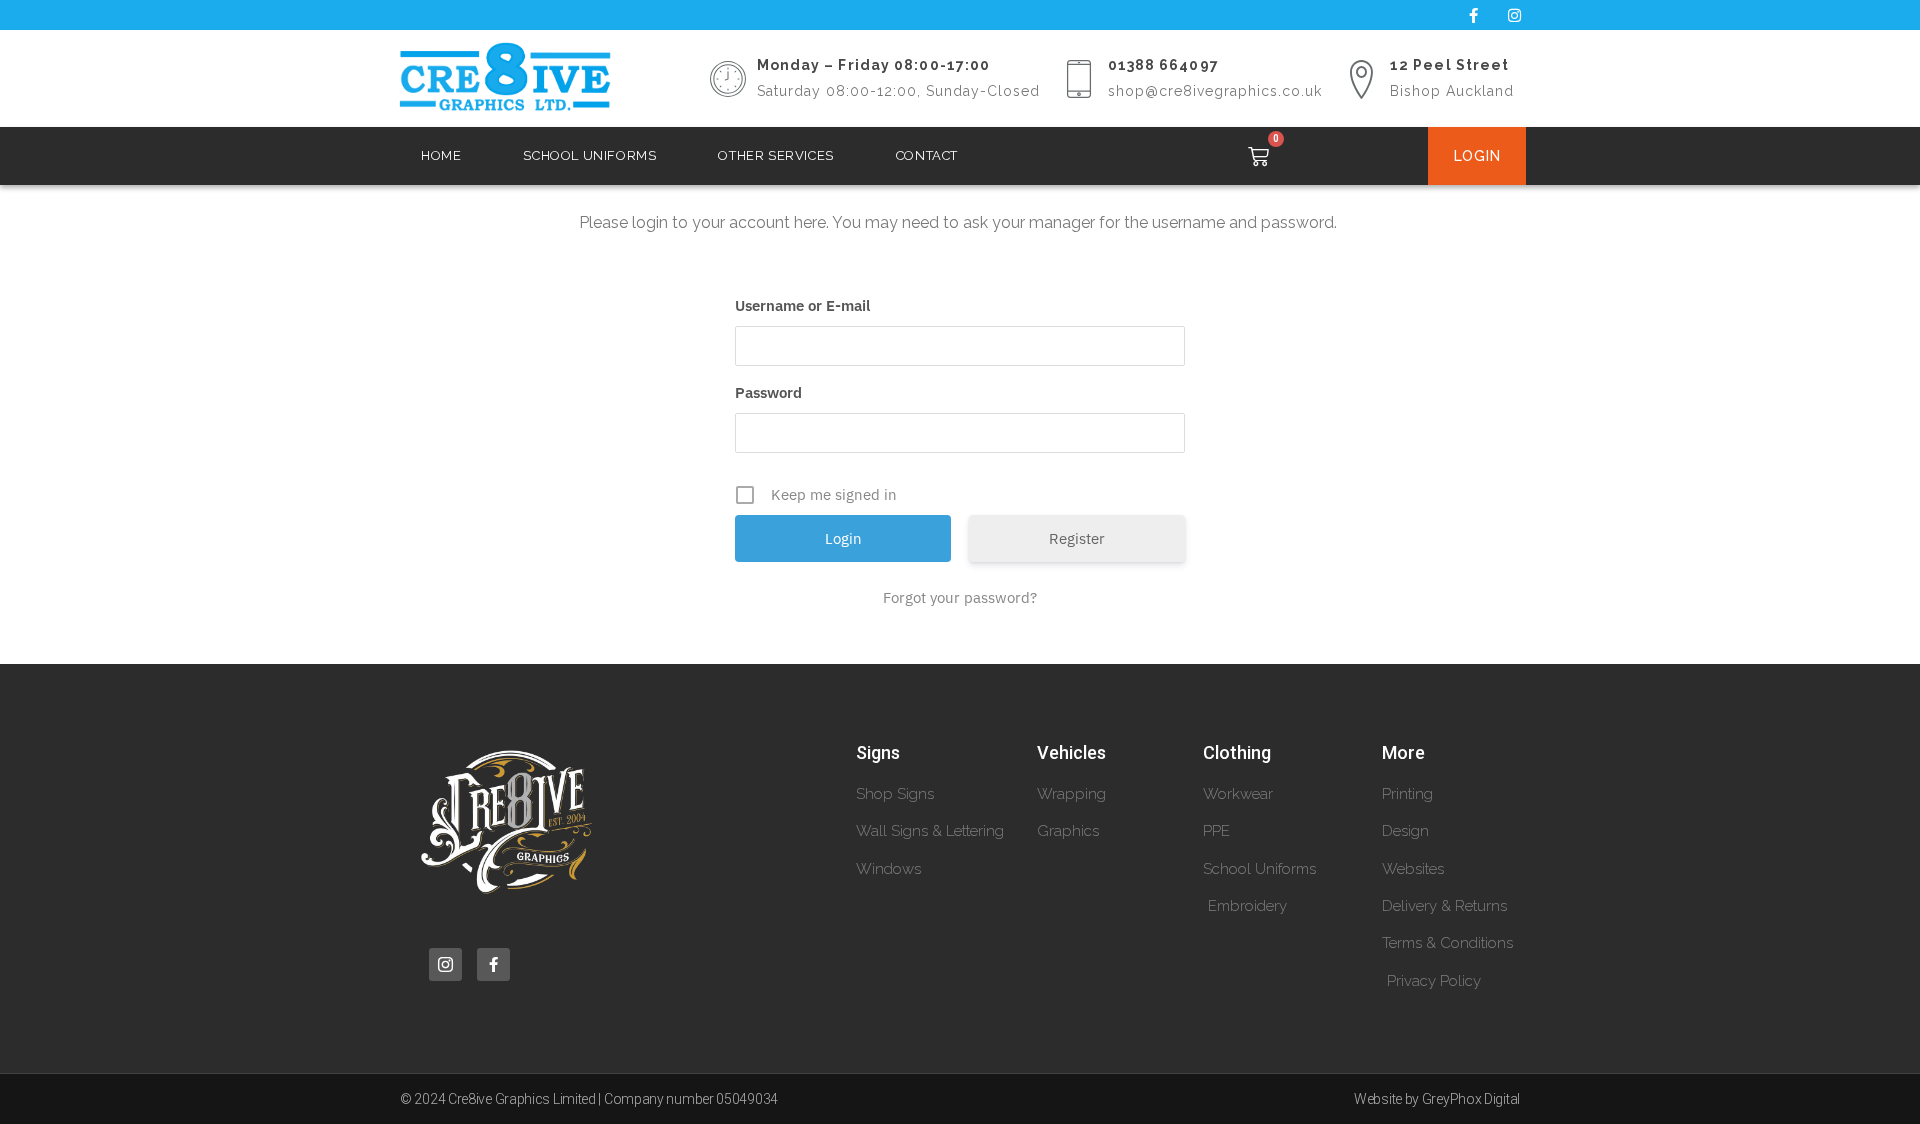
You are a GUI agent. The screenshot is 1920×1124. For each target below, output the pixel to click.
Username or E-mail (802, 305)
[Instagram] (1514, 15)
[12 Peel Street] (1361, 79)
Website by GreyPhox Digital (1437, 1099)
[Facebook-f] (1473, 15)
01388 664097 (1163, 65)
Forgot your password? (960, 597)
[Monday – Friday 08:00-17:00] (728, 79)
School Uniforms (589, 155)
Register (1077, 538)
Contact (927, 155)
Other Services (775, 155)
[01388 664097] (1079, 79)
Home (441, 155)
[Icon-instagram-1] (445, 964)
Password (768, 392)
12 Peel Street (1449, 65)
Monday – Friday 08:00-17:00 (874, 65)
